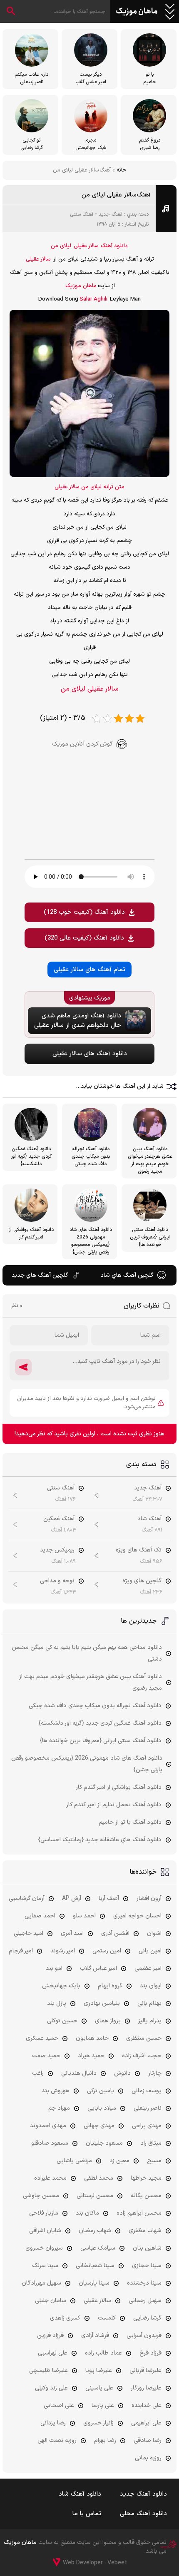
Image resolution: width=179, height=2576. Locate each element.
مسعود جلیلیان (104, 2143)
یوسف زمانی (147, 2091)
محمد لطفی (99, 2178)
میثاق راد (151, 2143)
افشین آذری (115, 1933)
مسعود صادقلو (50, 2143)
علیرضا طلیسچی (48, 2371)
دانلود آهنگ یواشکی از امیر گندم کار (119, 1787)
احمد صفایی (40, 1916)
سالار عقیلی (86, 246)
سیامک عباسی (98, 2248)
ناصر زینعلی (148, 2108)
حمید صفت (46, 2056)
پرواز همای (108, 2021)
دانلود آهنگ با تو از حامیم (130, 1822)
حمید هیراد (91, 2056)
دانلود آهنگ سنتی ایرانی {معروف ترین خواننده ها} (101, 1741)
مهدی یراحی (147, 2126)
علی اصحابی (59, 2406)
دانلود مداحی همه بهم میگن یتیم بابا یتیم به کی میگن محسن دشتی (87, 1653)
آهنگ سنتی (82, 214)
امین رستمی (107, 1951)
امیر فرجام (21, 1951)
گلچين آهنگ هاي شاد (127, 1275)
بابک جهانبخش (61, 1986)
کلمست (107, 2318)
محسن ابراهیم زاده (139, 2213)
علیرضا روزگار (146, 2388)
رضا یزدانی (53, 2423)
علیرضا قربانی (145, 2371)
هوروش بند (56, 2091)
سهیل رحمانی (145, 2301)
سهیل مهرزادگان (41, 2283)
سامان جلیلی (51, 2301)
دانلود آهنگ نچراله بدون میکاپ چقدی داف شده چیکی (95, 1706)
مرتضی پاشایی (74, 2161)
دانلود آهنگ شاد (80, 2494)
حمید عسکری (42, 2038)
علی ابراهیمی (146, 2423)
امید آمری (72, 1933)
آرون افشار (149, 1898)
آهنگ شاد (149, 1519)
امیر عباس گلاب (98, 1968)
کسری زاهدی (65, 2318)
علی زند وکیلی (51, 2388)
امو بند (54, 1968)
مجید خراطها (146, 2178)
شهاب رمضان (95, 2231)
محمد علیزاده (50, 2178)
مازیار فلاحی (44, 2213)
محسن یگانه (146, 2196)
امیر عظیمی (148, 1968)
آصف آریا (109, 1898)
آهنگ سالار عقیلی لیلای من (116, 195)
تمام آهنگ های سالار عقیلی (89, 970)
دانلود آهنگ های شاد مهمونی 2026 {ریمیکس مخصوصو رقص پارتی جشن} (87, 1764)
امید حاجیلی (29, 1933)
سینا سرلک (45, 2266)
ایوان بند (151, 1986)
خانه (121, 170)
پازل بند (57, 2003)
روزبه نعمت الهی (57, 2440)
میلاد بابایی (102, 2108)
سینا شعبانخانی (95, 2266)
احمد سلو (84, 1916)
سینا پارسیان (94, 2283)
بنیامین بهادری (102, 2003)
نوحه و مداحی (57, 1581)
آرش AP (72, 1898)
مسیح (154, 2161)
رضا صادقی (148, 2440)
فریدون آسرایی (144, 2336)
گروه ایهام (110, 1986)
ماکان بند (87, 2213)
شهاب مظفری (145, 2231)
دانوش (122, 2073)
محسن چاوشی (41, 2196)
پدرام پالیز (150, 2021)
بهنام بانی (149, 2003)
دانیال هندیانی (79, 2073)
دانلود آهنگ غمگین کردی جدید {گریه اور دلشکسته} (100, 1723)
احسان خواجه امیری (137, 1916)
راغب (38, 2073)
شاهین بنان (147, 2248)
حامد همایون (92, 2038)
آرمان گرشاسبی (27, 1898)
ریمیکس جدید (57, 1550)
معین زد (119, 2161)
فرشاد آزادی (95, 2336)
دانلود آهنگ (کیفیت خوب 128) (84, 912)
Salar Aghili (93, 299)
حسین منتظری (144, 2038)
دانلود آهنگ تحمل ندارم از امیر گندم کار (114, 1805)
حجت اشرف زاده (142, 2056)
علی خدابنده (147, 2406)
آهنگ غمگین (59, 1519)
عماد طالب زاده (103, 2353)
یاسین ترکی (101, 2091)
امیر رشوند (63, 1951)
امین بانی (150, 1951)
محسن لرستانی (95, 2196)
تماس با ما (87, 2514)
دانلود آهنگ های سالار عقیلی (90, 1054)
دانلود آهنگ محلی (143, 2514)
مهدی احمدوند (48, 2126)
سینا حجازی (147, 2266)
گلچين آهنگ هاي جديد (40, 1275)
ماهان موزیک (137, 12)
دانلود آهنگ (114, 246)
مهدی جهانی (99, 2126)
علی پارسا (103, 2406)
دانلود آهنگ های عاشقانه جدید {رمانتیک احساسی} (100, 1840)
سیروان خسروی (44, 2248)
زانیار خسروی (98, 2423)
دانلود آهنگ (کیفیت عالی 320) (84, 938)
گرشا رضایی (147, 2318)
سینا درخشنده (144, 2283)
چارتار (155, 2073)
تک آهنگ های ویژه (139, 1550)
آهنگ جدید (111, 214)
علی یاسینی (99, 2388)
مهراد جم (59, 2108)
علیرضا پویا (99, 2371)
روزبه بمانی (148, 2458)
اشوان (154, 1933)
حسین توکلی (62, 2021)
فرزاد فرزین (50, 2336)
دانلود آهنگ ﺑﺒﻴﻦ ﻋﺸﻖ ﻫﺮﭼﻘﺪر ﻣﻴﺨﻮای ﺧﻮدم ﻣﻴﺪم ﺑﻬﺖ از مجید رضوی (91, 1682)
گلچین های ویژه (142, 1581)
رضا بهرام (105, 2440)
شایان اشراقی (45, 2231)
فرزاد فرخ (150, 2353)
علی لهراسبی (53, 2353)
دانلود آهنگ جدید (143, 2494)
